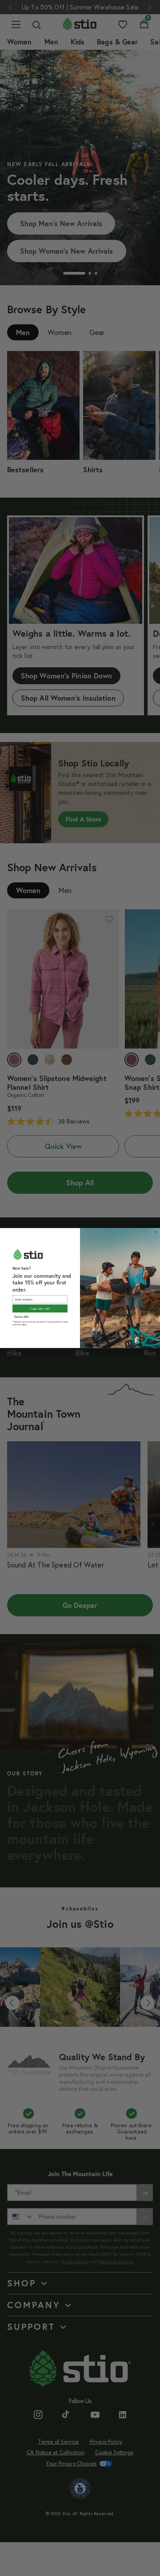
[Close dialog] (156, 1232)
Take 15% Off (40, 1309)
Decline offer (22, 1317)
